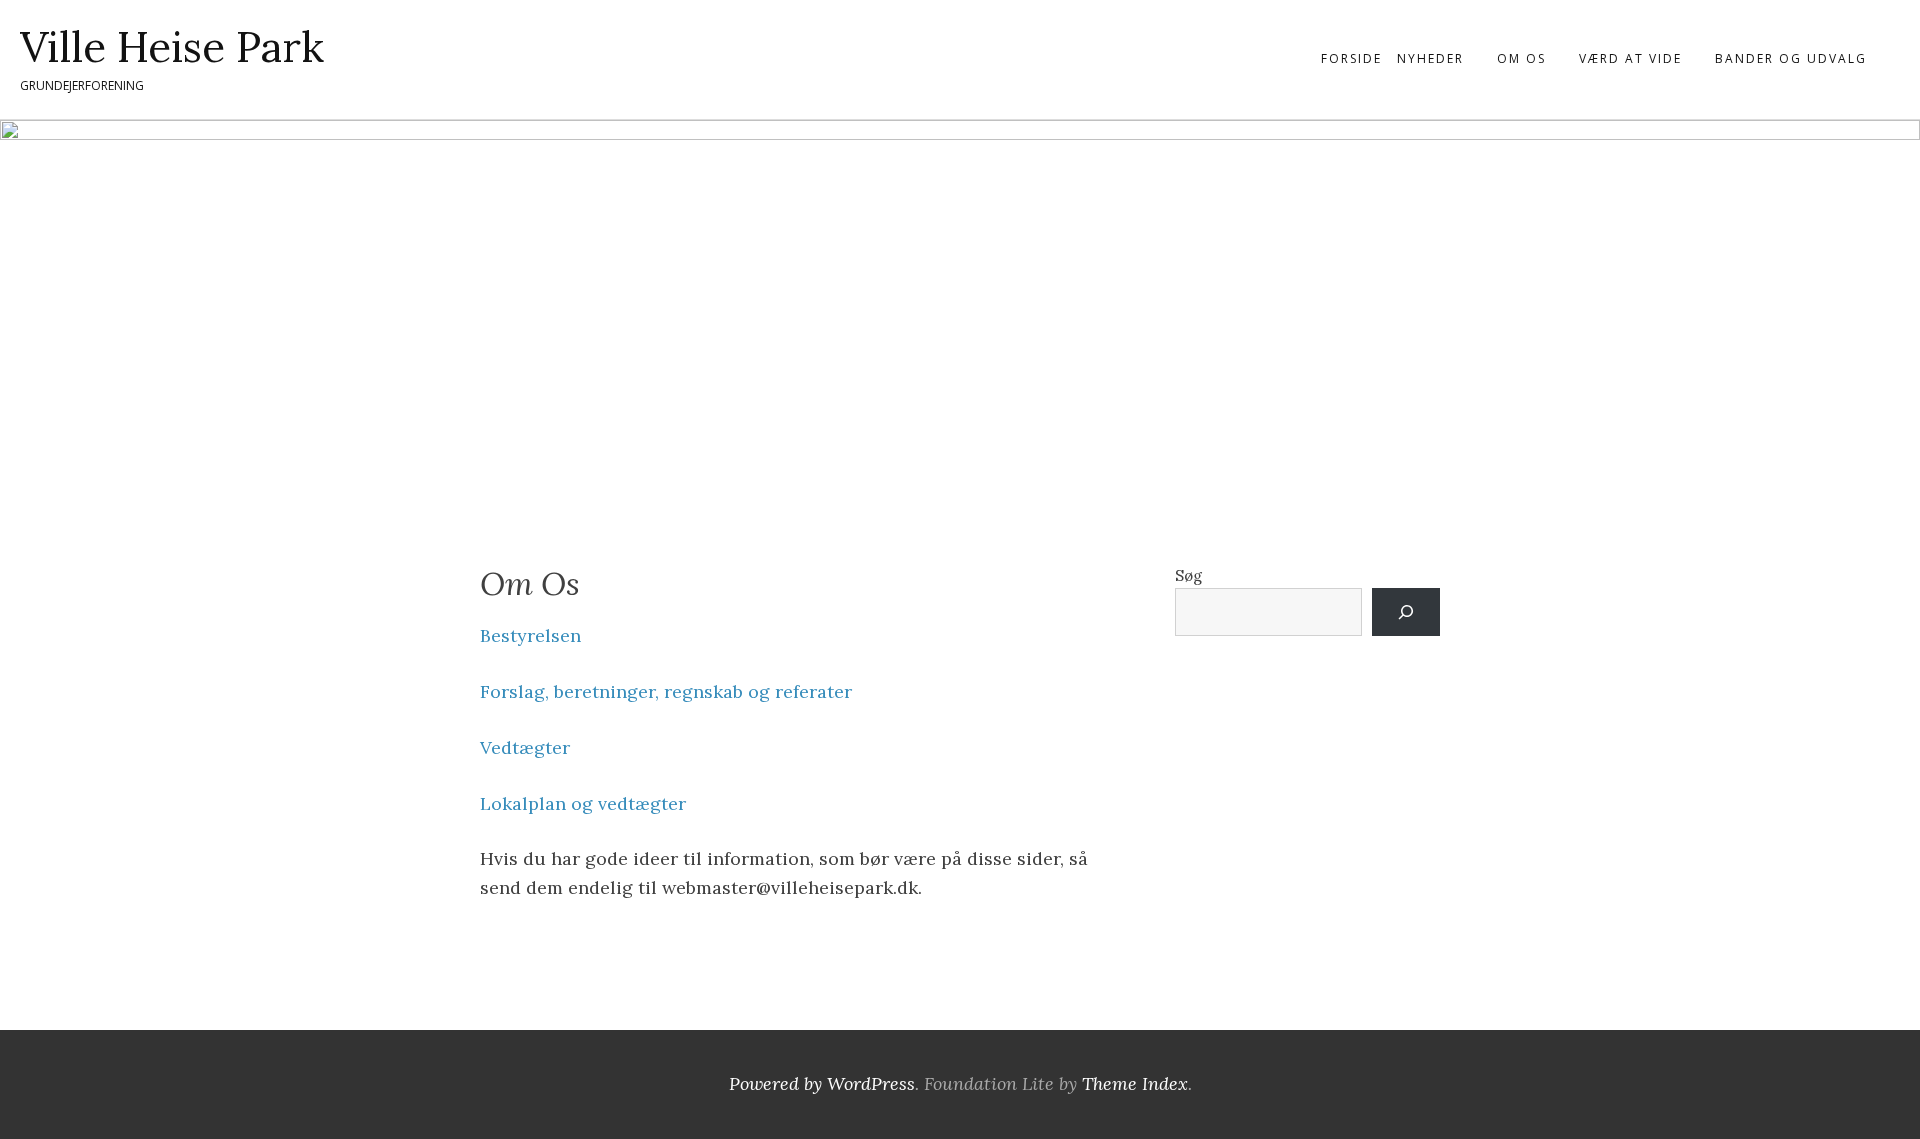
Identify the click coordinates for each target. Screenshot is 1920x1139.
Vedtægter (525, 747)
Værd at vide (1630, 58)
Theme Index (1135, 1083)
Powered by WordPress (822, 1083)
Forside (1351, 58)
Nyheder (1430, 58)
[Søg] (1406, 612)
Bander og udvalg (1791, 58)
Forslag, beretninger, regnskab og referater (666, 691)
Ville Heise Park (172, 47)
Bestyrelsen (530, 635)
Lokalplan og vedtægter (583, 803)
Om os (1521, 58)
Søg (1188, 575)
